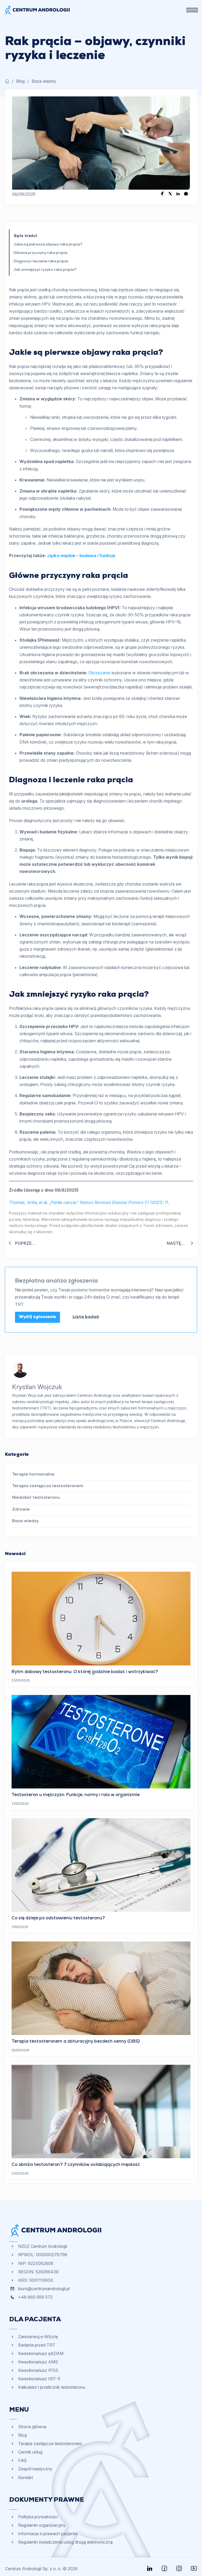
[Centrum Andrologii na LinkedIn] (150, 2568)
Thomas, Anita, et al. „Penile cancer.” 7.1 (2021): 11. (89, 1202)
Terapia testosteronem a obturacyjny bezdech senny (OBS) (76, 2042)
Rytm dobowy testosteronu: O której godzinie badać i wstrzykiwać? (85, 1672)
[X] (170, 194)
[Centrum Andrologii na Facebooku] (164, 2568)
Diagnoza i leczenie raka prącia (41, 262)
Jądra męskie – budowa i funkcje (81, 555)
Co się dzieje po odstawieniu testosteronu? (58, 1918)
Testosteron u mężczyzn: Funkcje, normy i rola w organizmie (76, 1795)
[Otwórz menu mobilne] (192, 10)
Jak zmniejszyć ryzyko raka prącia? (45, 270)
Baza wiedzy (44, 81)
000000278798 (52, 2255)
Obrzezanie (99, 673)
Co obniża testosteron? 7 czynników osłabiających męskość (76, 2165)
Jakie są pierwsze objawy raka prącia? (48, 245)
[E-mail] (186, 194)
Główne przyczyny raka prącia (40, 253)
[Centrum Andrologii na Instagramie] (179, 2568)
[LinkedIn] (178, 194)
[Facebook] (162, 194)
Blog (20, 81)
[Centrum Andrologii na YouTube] (194, 2568)
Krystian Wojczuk (37, 1387)
